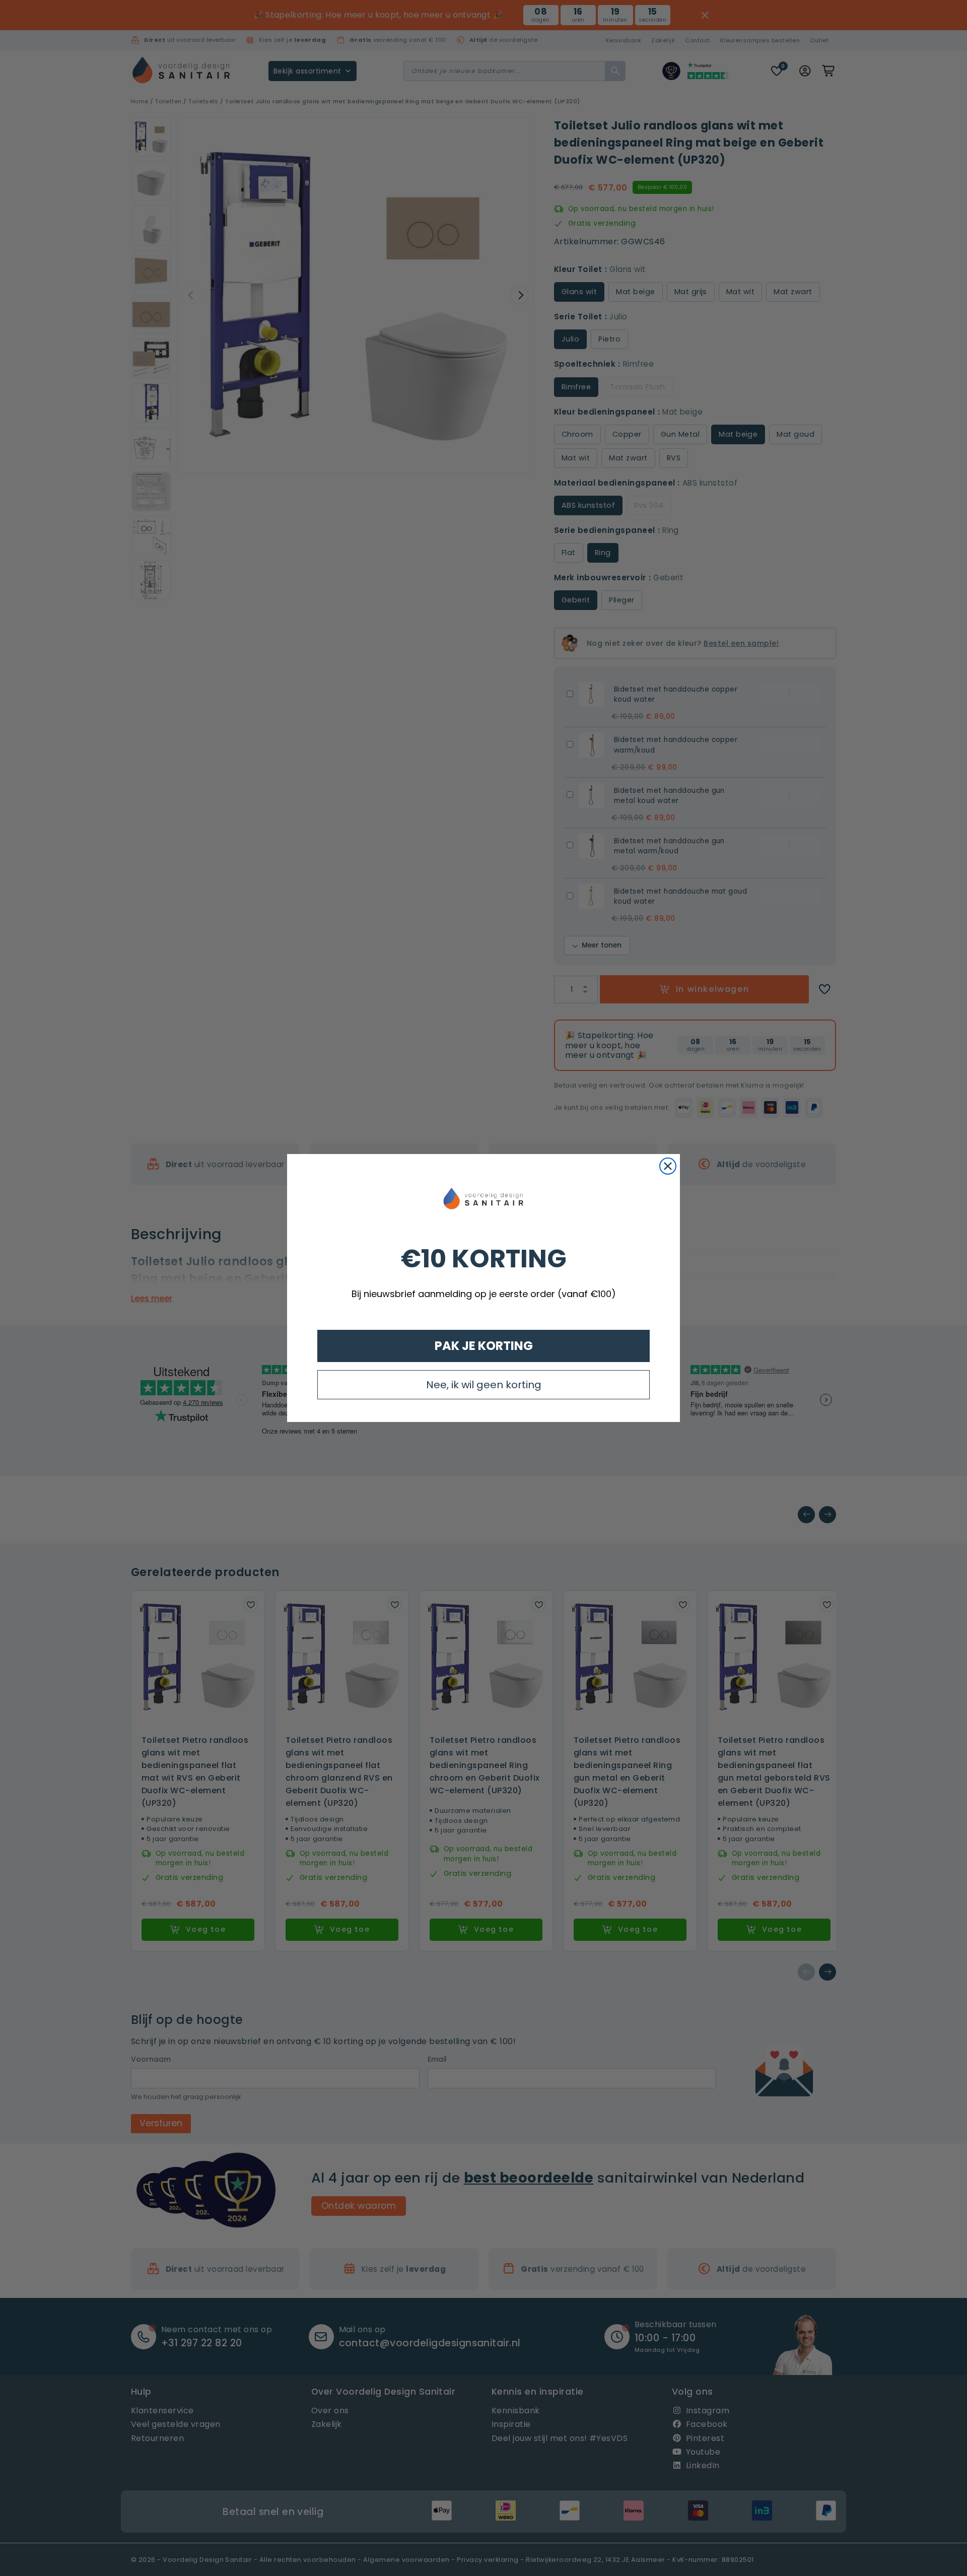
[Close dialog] (668, 1166)
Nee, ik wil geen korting (484, 1385)
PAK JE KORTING (484, 1346)
